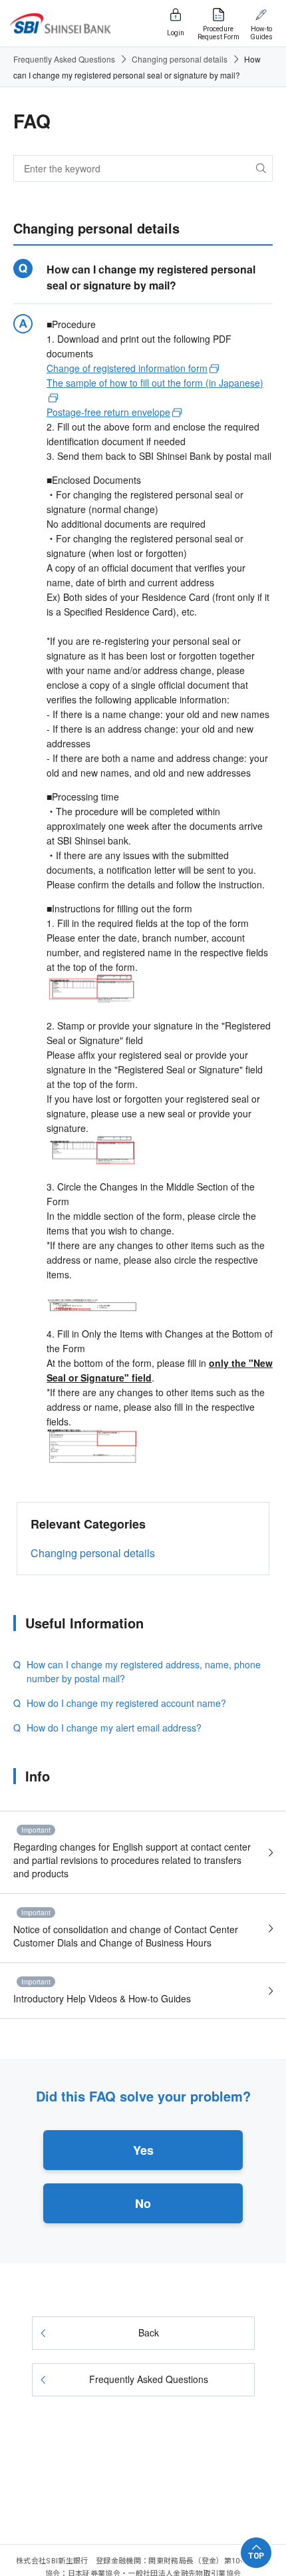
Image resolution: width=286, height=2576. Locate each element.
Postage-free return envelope (108, 412)
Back (149, 2332)
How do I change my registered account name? (126, 1703)
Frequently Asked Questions (64, 59)
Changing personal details (180, 59)
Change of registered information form (127, 368)
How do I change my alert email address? (114, 1728)
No (143, 2203)
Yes (143, 2150)
